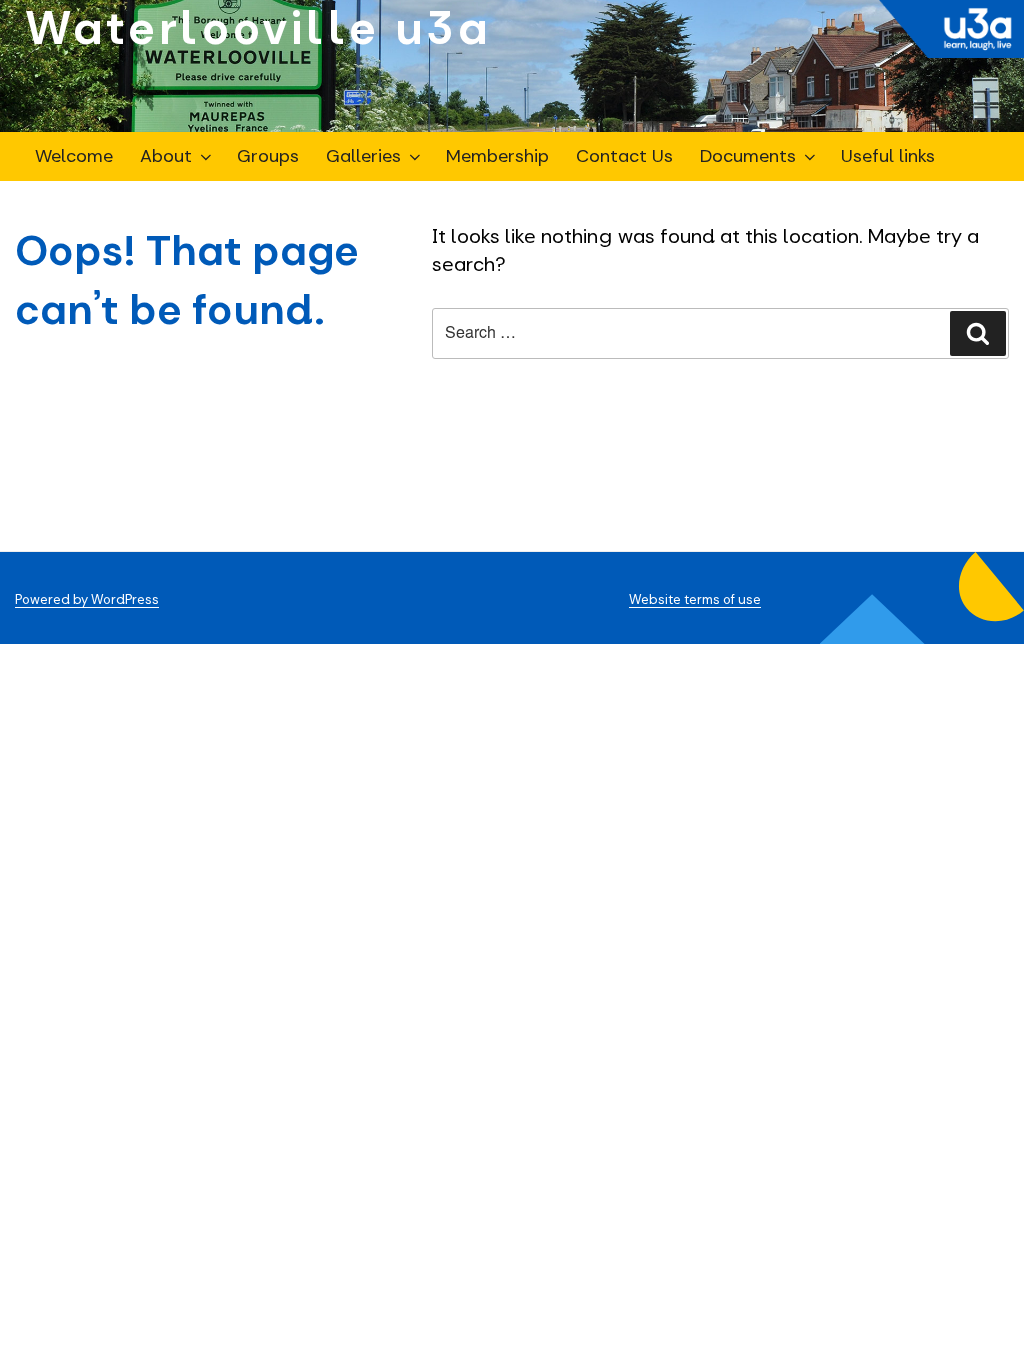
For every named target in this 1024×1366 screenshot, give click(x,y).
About (166, 156)
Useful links (888, 156)
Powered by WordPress (87, 599)
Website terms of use (695, 599)
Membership (497, 156)
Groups (268, 156)
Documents (748, 156)
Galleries (363, 156)
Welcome (74, 156)
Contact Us (624, 156)
